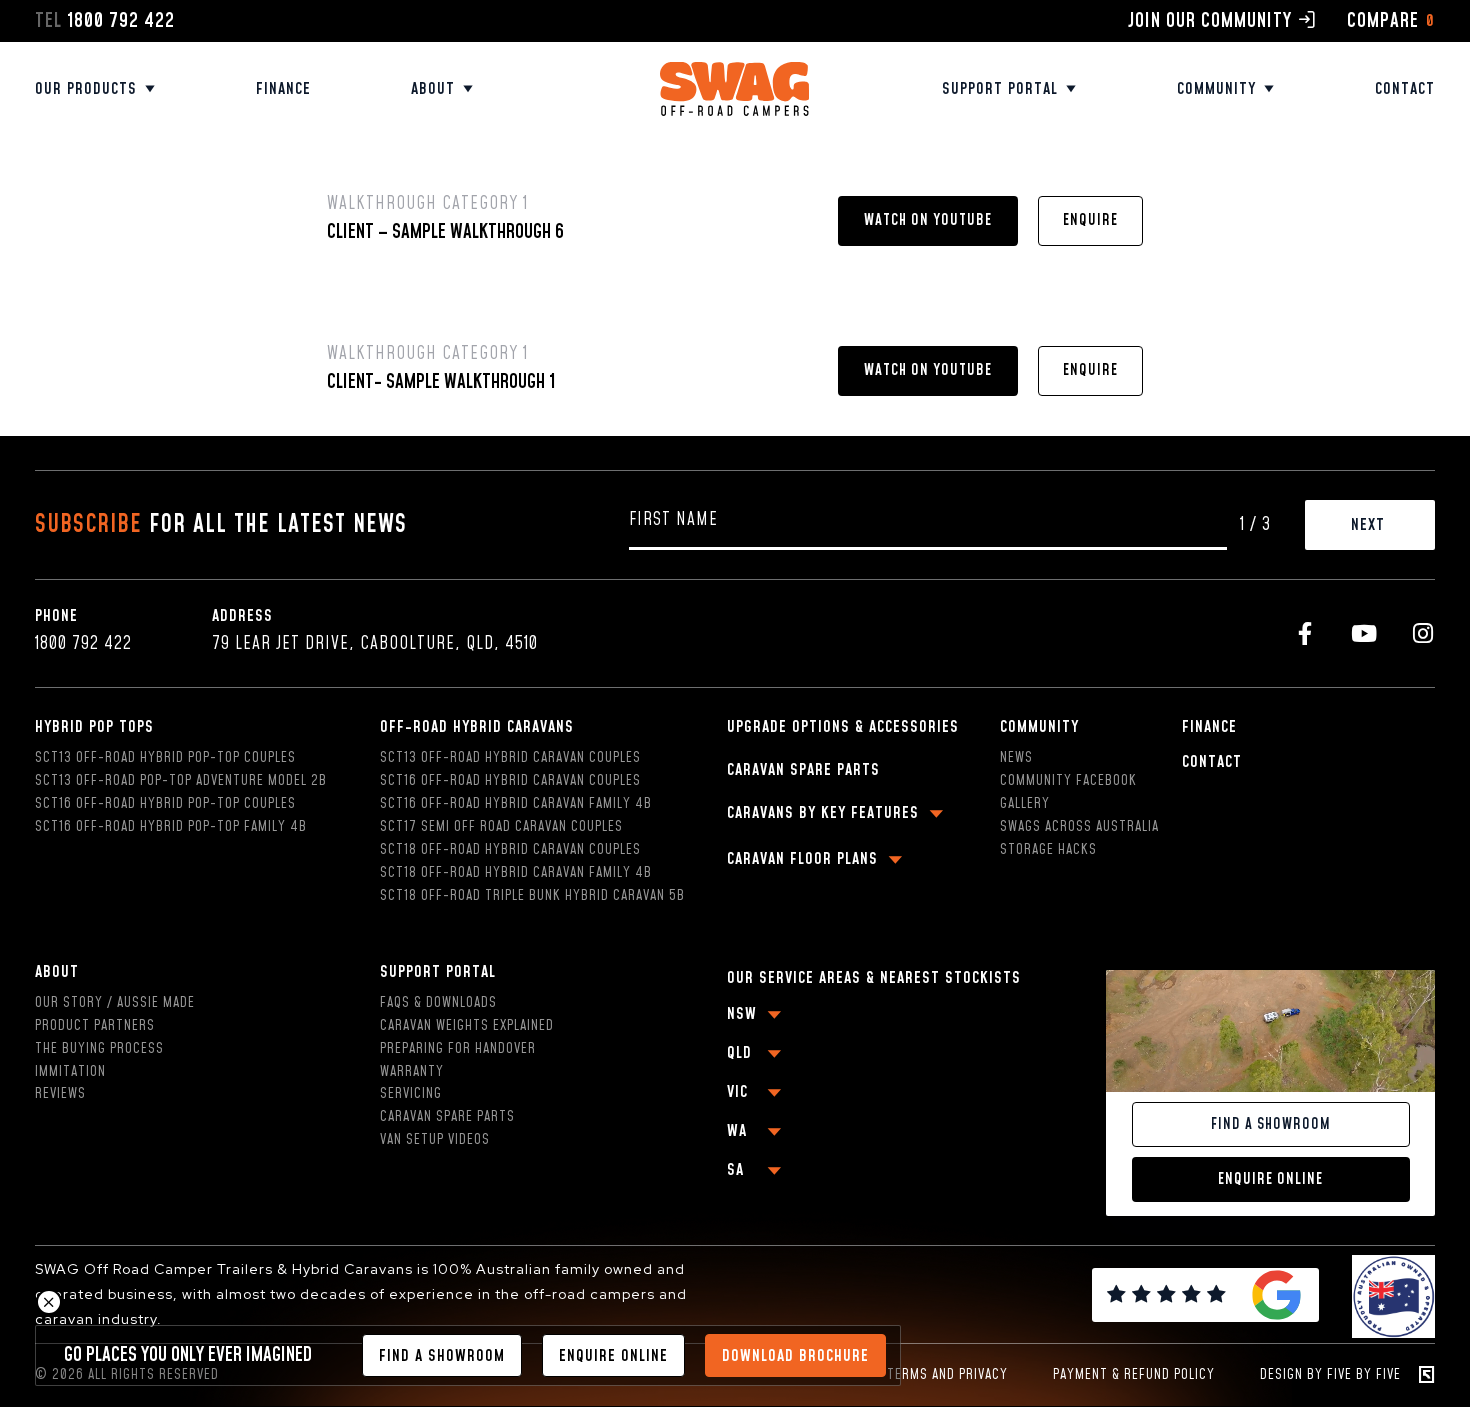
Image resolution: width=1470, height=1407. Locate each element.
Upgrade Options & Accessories (843, 727)
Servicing (411, 1094)
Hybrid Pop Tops (94, 727)
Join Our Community (1210, 21)
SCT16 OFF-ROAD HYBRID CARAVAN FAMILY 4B (516, 804)
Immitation (70, 1072)
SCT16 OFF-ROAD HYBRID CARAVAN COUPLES (510, 781)
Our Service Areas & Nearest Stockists (874, 978)
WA (737, 1131)
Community (1216, 89)
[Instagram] (1423, 633)
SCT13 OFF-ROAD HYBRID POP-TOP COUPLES (165, 758)
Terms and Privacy (947, 1375)
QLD (739, 1053)
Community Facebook (1068, 781)
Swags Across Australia (1079, 827)
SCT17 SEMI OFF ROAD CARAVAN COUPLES (501, 827)
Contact (1405, 89)
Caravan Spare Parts (447, 1117)
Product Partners (95, 1026)
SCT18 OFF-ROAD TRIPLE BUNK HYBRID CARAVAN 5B (532, 896)
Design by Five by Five (1330, 1375)
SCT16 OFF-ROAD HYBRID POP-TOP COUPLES (165, 804)
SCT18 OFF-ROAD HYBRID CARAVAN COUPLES (510, 850)
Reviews (60, 1094)
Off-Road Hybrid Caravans (477, 727)
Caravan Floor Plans (802, 859)
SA (735, 1170)
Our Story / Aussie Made (115, 1003)
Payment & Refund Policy (1134, 1375)
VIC (737, 1092)
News (1016, 758)
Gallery (1025, 804)
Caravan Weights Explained (467, 1026)
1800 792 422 (83, 644)
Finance (283, 89)
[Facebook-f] (1305, 633)
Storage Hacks (1048, 850)
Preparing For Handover (458, 1049)
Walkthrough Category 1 (427, 204)
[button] (928, 221)
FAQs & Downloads (438, 1003)
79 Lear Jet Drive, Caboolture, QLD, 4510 (375, 644)
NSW (742, 1014)
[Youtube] (1364, 633)
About (433, 89)
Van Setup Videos (435, 1140)
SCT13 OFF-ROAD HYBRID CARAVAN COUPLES (510, 758)
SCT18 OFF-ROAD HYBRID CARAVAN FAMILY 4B (516, 873)
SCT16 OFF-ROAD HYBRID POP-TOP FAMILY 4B (171, 827)
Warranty (412, 1072)
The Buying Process (99, 1049)
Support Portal (438, 972)
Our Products (86, 89)
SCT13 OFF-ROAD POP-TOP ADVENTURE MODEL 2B (181, 781)
